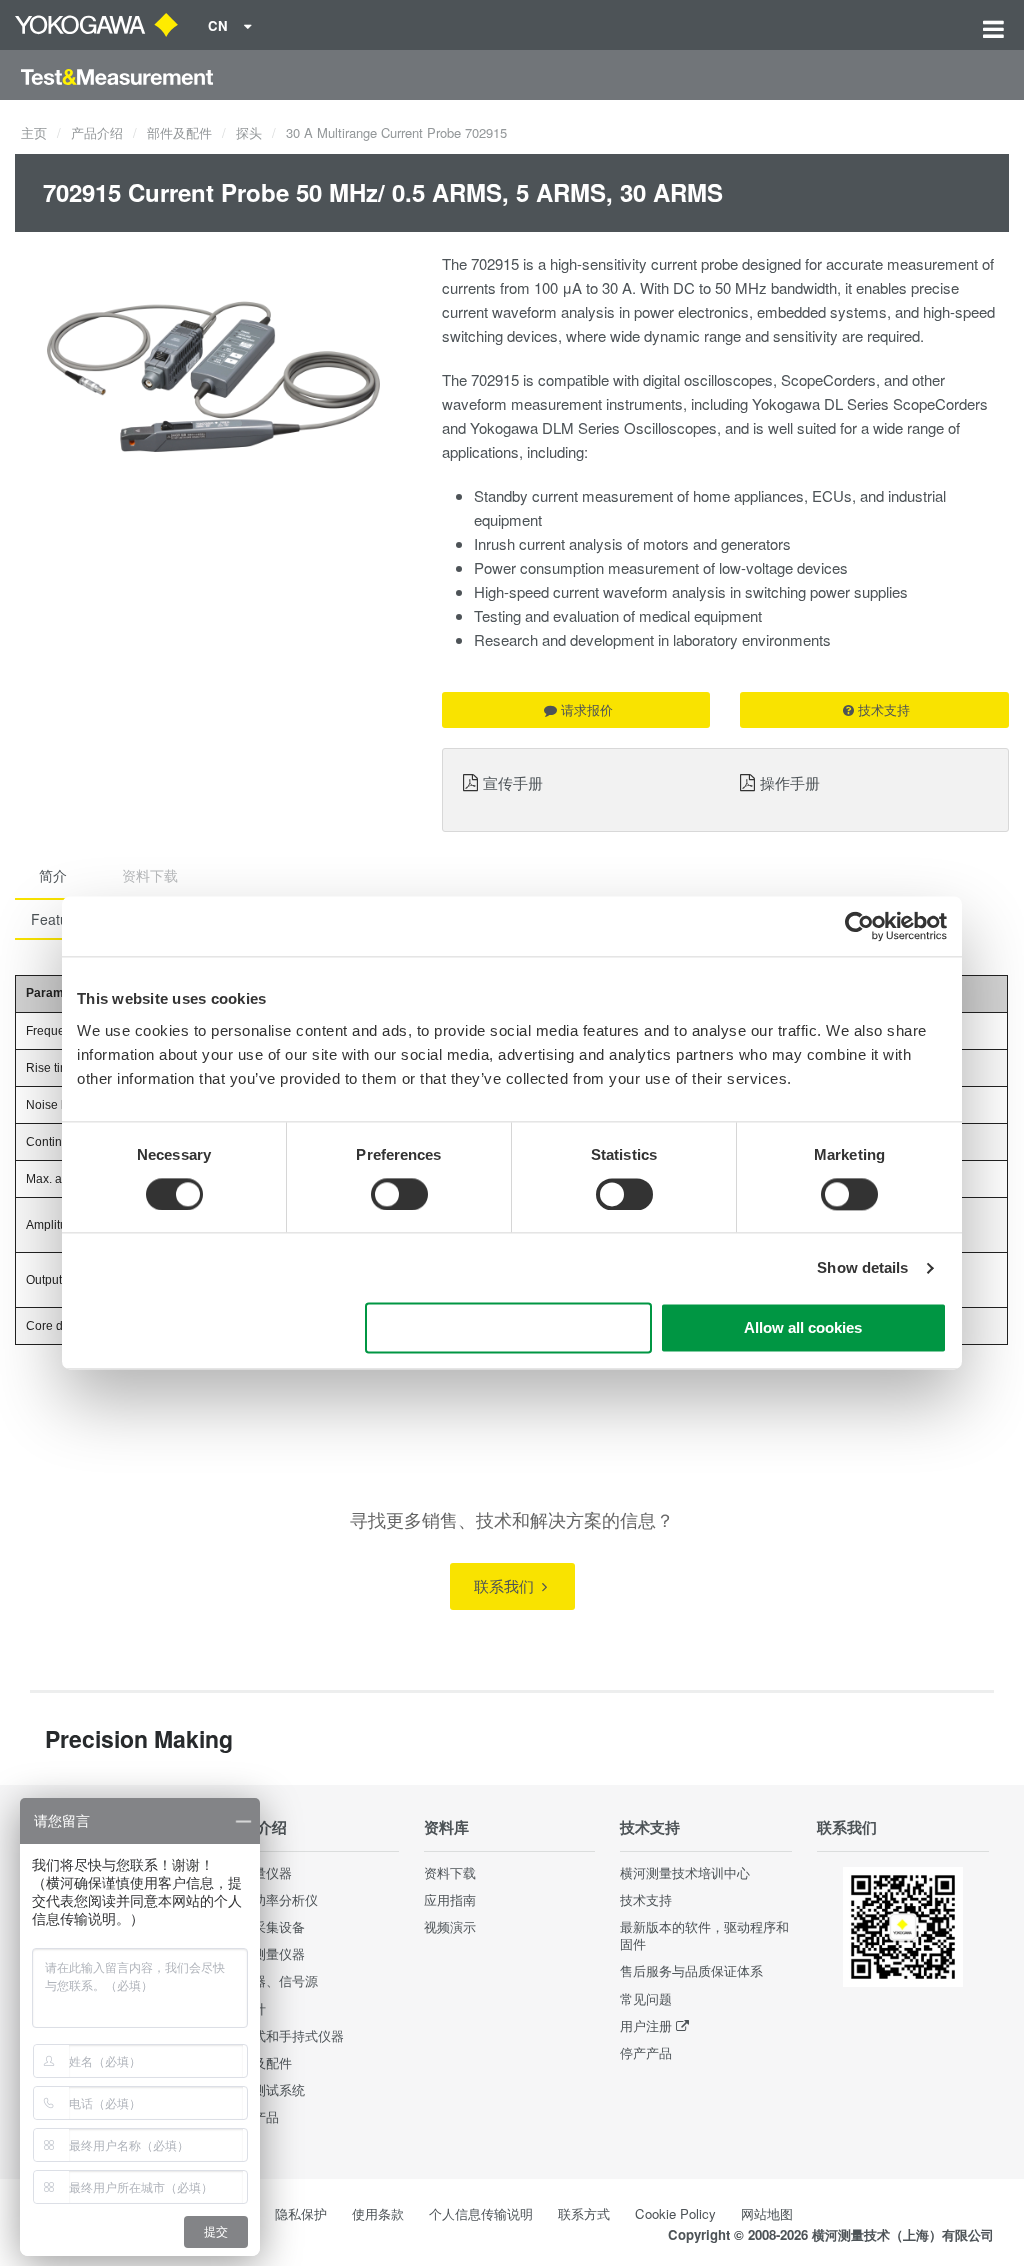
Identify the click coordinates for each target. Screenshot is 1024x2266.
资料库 (446, 1827)
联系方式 (584, 2213)
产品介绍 (97, 132)
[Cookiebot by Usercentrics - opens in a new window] (859, 926)
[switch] (399, 1194)
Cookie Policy (675, 2213)
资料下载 (450, 1872)
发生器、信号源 (272, 1980)
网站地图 (767, 2213)
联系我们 (506, 1585)
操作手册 (790, 782)
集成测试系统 (266, 2089)
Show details (862, 1267)
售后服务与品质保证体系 (691, 1970)
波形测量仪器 (266, 1953)
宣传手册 (513, 782)
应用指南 (450, 1899)
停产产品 (646, 2052)
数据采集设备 (266, 1926)
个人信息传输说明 (481, 2213)
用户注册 (646, 2025)
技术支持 (884, 709)
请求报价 (587, 709)
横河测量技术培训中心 (685, 1872)
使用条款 (378, 2213)
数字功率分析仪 (272, 1899)
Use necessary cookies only (509, 1328)
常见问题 (646, 1998)
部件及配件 (179, 132)
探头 (249, 132)
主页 (34, 132)
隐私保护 (301, 2213)
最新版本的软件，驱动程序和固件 (704, 1935)
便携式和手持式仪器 (285, 2035)
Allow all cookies (803, 1328)
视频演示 (450, 1926)
